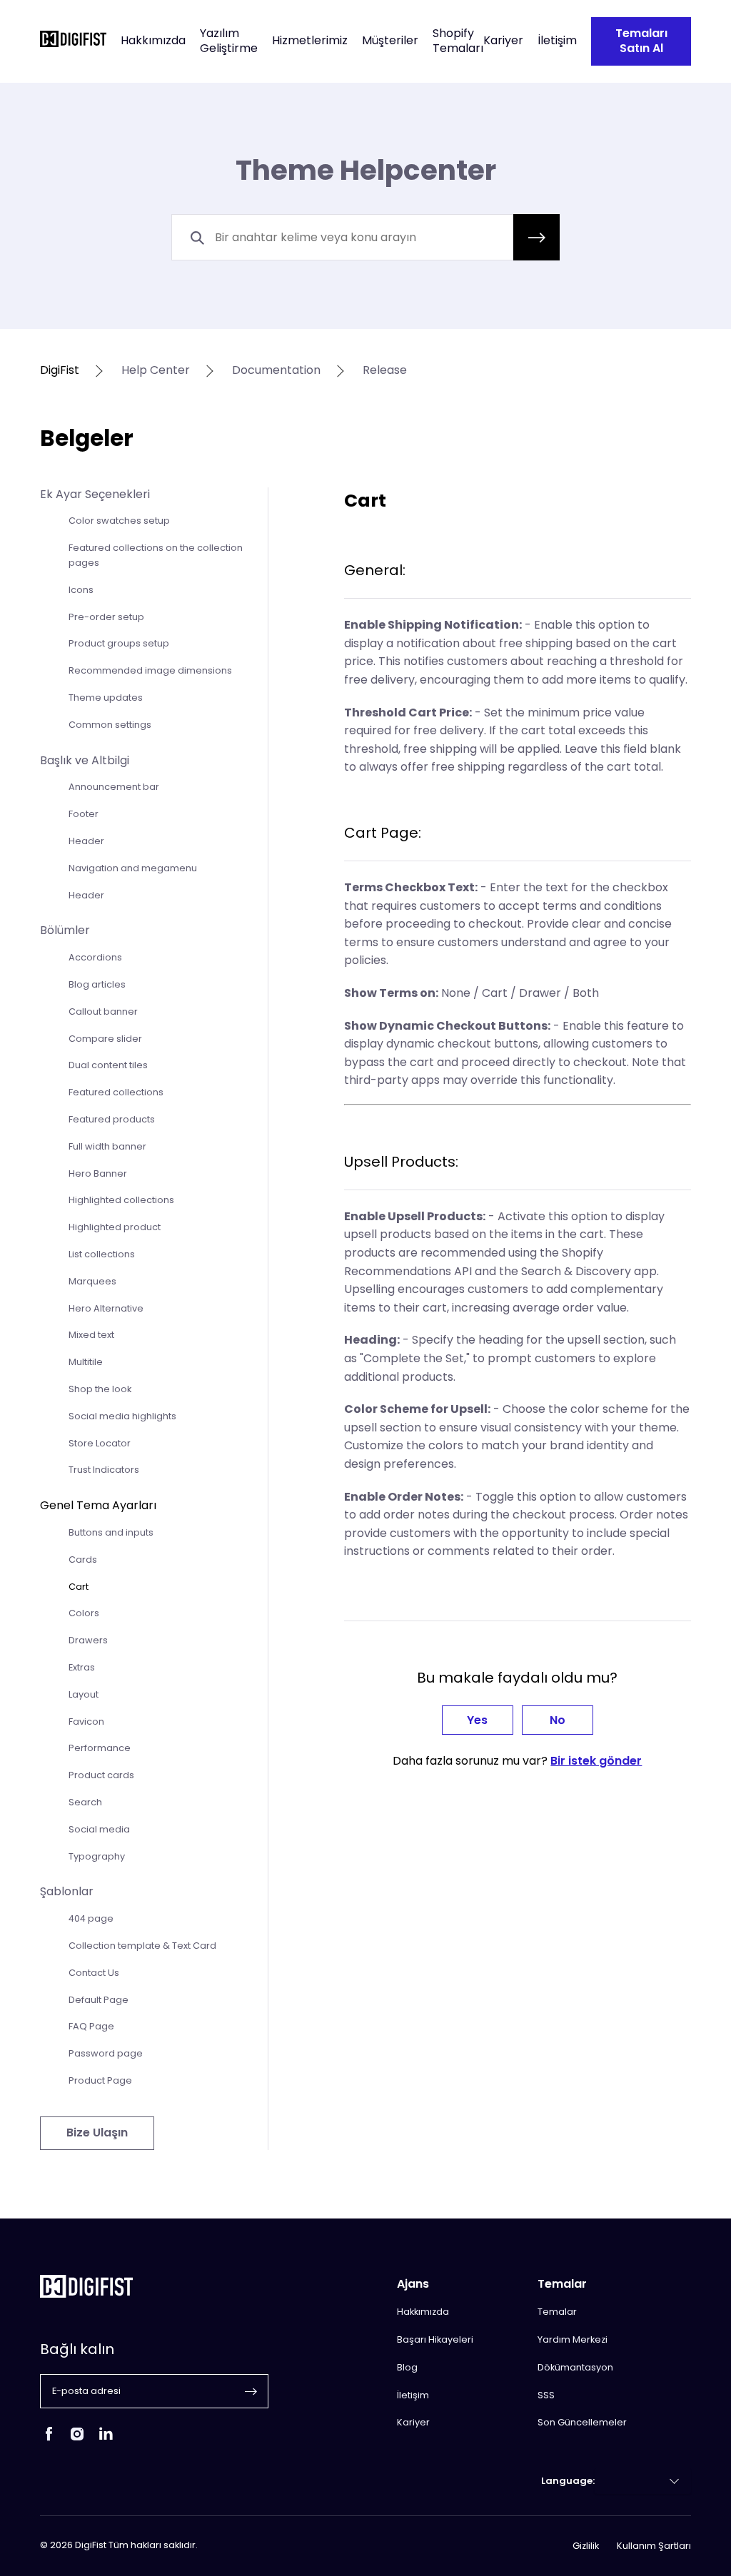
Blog (407, 2367)
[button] (536, 237)
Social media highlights (122, 1416)
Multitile (86, 1362)
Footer (84, 814)
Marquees (92, 1281)
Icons (81, 590)
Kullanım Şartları (654, 2546)
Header (86, 841)
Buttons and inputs (111, 1532)
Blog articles (97, 984)
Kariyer (503, 41)
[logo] (73, 41)
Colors (84, 1613)
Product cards (101, 1775)
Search (85, 1802)
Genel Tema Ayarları (98, 1505)
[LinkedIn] (106, 2439)
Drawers (88, 1640)
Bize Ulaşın (97, 2133)
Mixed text (91, 1335)
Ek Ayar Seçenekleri (95, 494)
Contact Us (94, 1973)
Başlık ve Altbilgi (85, 760)
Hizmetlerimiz (310, 41)
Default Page (99, 2000)
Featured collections (116, 1092)
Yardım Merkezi (573, 2339)
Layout (84, 1694)
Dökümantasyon (575, 2367)
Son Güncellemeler (582, 2422)
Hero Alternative (106, 1308)
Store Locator (100, 1443)
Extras (82, 1667)
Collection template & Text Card (142, 1946)
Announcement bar (114, 787)
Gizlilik (586, 2546)
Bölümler (65, 930)
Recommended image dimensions (150, 670)
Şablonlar (67, 1891)
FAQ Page (91, 2026)
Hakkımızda (153, 41)
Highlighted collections (121, 1200)
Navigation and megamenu (133, 868)
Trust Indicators (104, 1470)
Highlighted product (115, 1227)
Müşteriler (390, 41)
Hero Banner (98, 1173)
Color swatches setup (119, 521)
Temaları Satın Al (641, 41)
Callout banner (103, 1011)
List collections (102, 1254)
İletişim (557, 41)
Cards (83, 1560)
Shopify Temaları (458, 41)
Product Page (100, 2080)
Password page (106, 2053)
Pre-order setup (106, 617)
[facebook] (49, 2439)
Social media (99, 1829)
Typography (97, 1856)
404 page (91, 1918)
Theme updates (106, 698)
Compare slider (105, 1039)
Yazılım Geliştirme (229, 41)
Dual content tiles (108, 1065)
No (558, 1720)
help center (156, 371)
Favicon (86, 1721)
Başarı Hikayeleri (435, 2339)
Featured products (112, 1119)
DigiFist (60, 371)
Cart (79, 1587)
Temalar (557, 2312)
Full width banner (107, 1146)
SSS (546, 2395)
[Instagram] (77, 2439)
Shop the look (100, 1389)
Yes (477, 1720)
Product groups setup (119, 643)
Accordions (95, 957)
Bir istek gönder (596, 1761)
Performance (100, 1748)
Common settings (110, 725)
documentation (276, 371)
